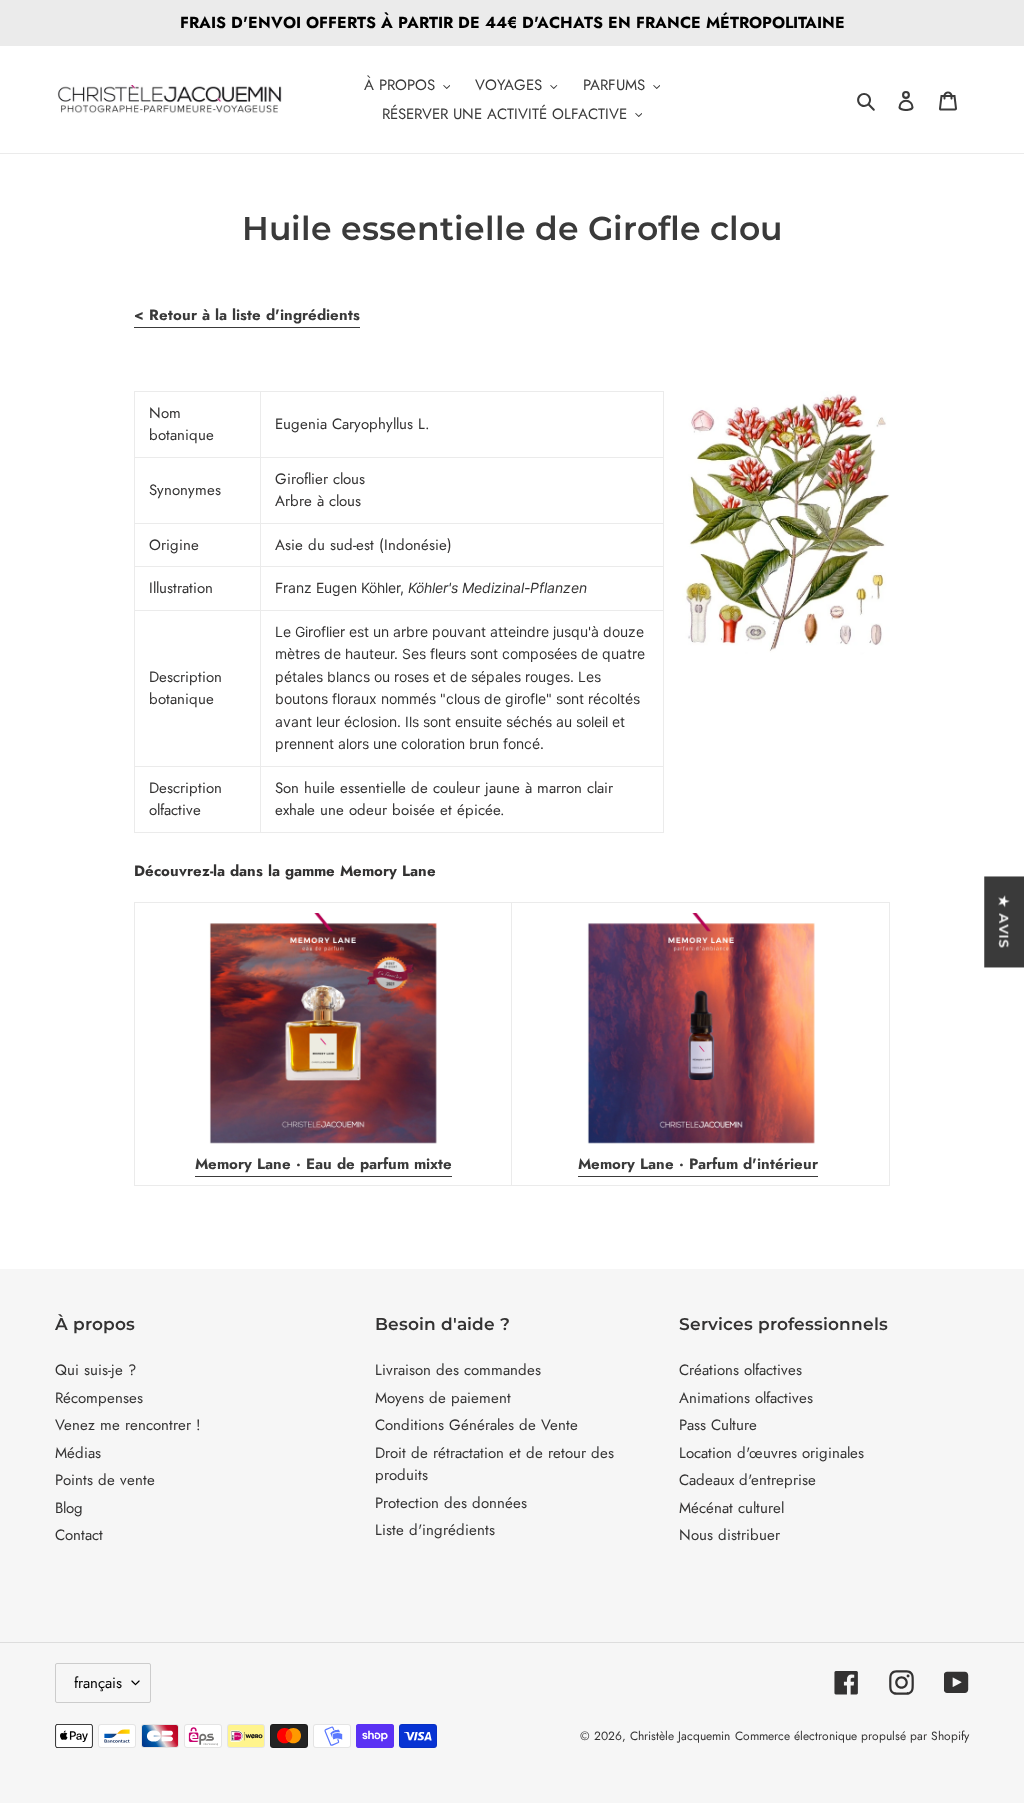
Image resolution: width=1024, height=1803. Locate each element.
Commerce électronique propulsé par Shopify (852, 1736)
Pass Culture (718, 1425)
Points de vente (105, 1480)
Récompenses (99, 1398)
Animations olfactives (746, 1398)
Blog (69, 1508)
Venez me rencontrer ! (128, 1425)
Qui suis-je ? (95, 1370)
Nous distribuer (729, 1535)
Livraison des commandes (458, 1370)
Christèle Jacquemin (680, 1736)
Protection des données (451, 1503)
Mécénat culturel (731, 1508)
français (98, 1683)
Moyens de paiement (443, 1398)
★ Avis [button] (1004, 921)
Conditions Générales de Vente (476, 1425)
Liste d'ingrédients (435, 1530)
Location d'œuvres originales (771, 1453)
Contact (79, 1535)
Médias (78, 1453)
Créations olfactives (740, 1370)
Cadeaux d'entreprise (747, 1480)
